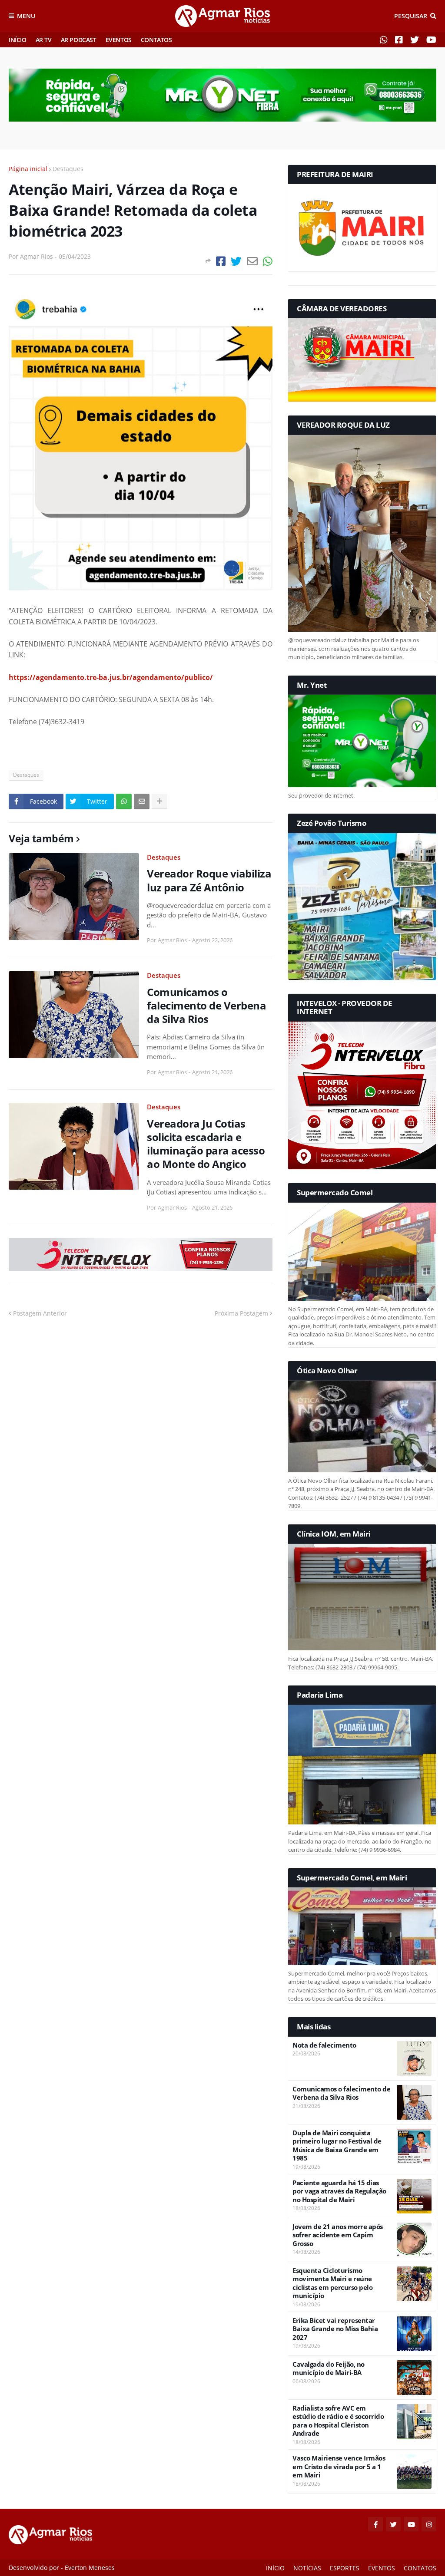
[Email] (252, 261)
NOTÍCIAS (307, 2568)
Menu (26, 16)
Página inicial (28, 169)
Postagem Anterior (40, 1313)
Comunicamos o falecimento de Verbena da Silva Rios (206, 1006)
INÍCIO (18, 40)
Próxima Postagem (241, 1313)
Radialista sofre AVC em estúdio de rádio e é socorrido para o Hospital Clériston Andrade (338, 2421)
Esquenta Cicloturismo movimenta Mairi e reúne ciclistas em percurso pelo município (332, 2283)
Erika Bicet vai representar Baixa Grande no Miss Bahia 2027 (335, 2329)
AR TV (44, 40)
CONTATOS (156, 40)
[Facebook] (221, 261)
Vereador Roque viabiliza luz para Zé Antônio (209, 880)
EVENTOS (119, 40)
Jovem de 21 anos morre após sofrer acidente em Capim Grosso (338, 2235)
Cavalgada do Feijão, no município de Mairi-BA (329, 2369)
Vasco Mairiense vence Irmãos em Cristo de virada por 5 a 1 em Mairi (339, 2467)
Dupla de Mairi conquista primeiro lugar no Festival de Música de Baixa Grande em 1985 (337, 2146)
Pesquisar (411, 16)
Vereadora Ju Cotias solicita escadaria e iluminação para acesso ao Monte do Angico (206, 1144)
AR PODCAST (79, 40)
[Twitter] (236, 261)
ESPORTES (345, 2568)
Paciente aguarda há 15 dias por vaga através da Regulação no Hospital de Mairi (339, 2191)
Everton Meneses (90, 2568)
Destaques (68, 169)
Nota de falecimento (324, 2045)
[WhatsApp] (268, 261)
